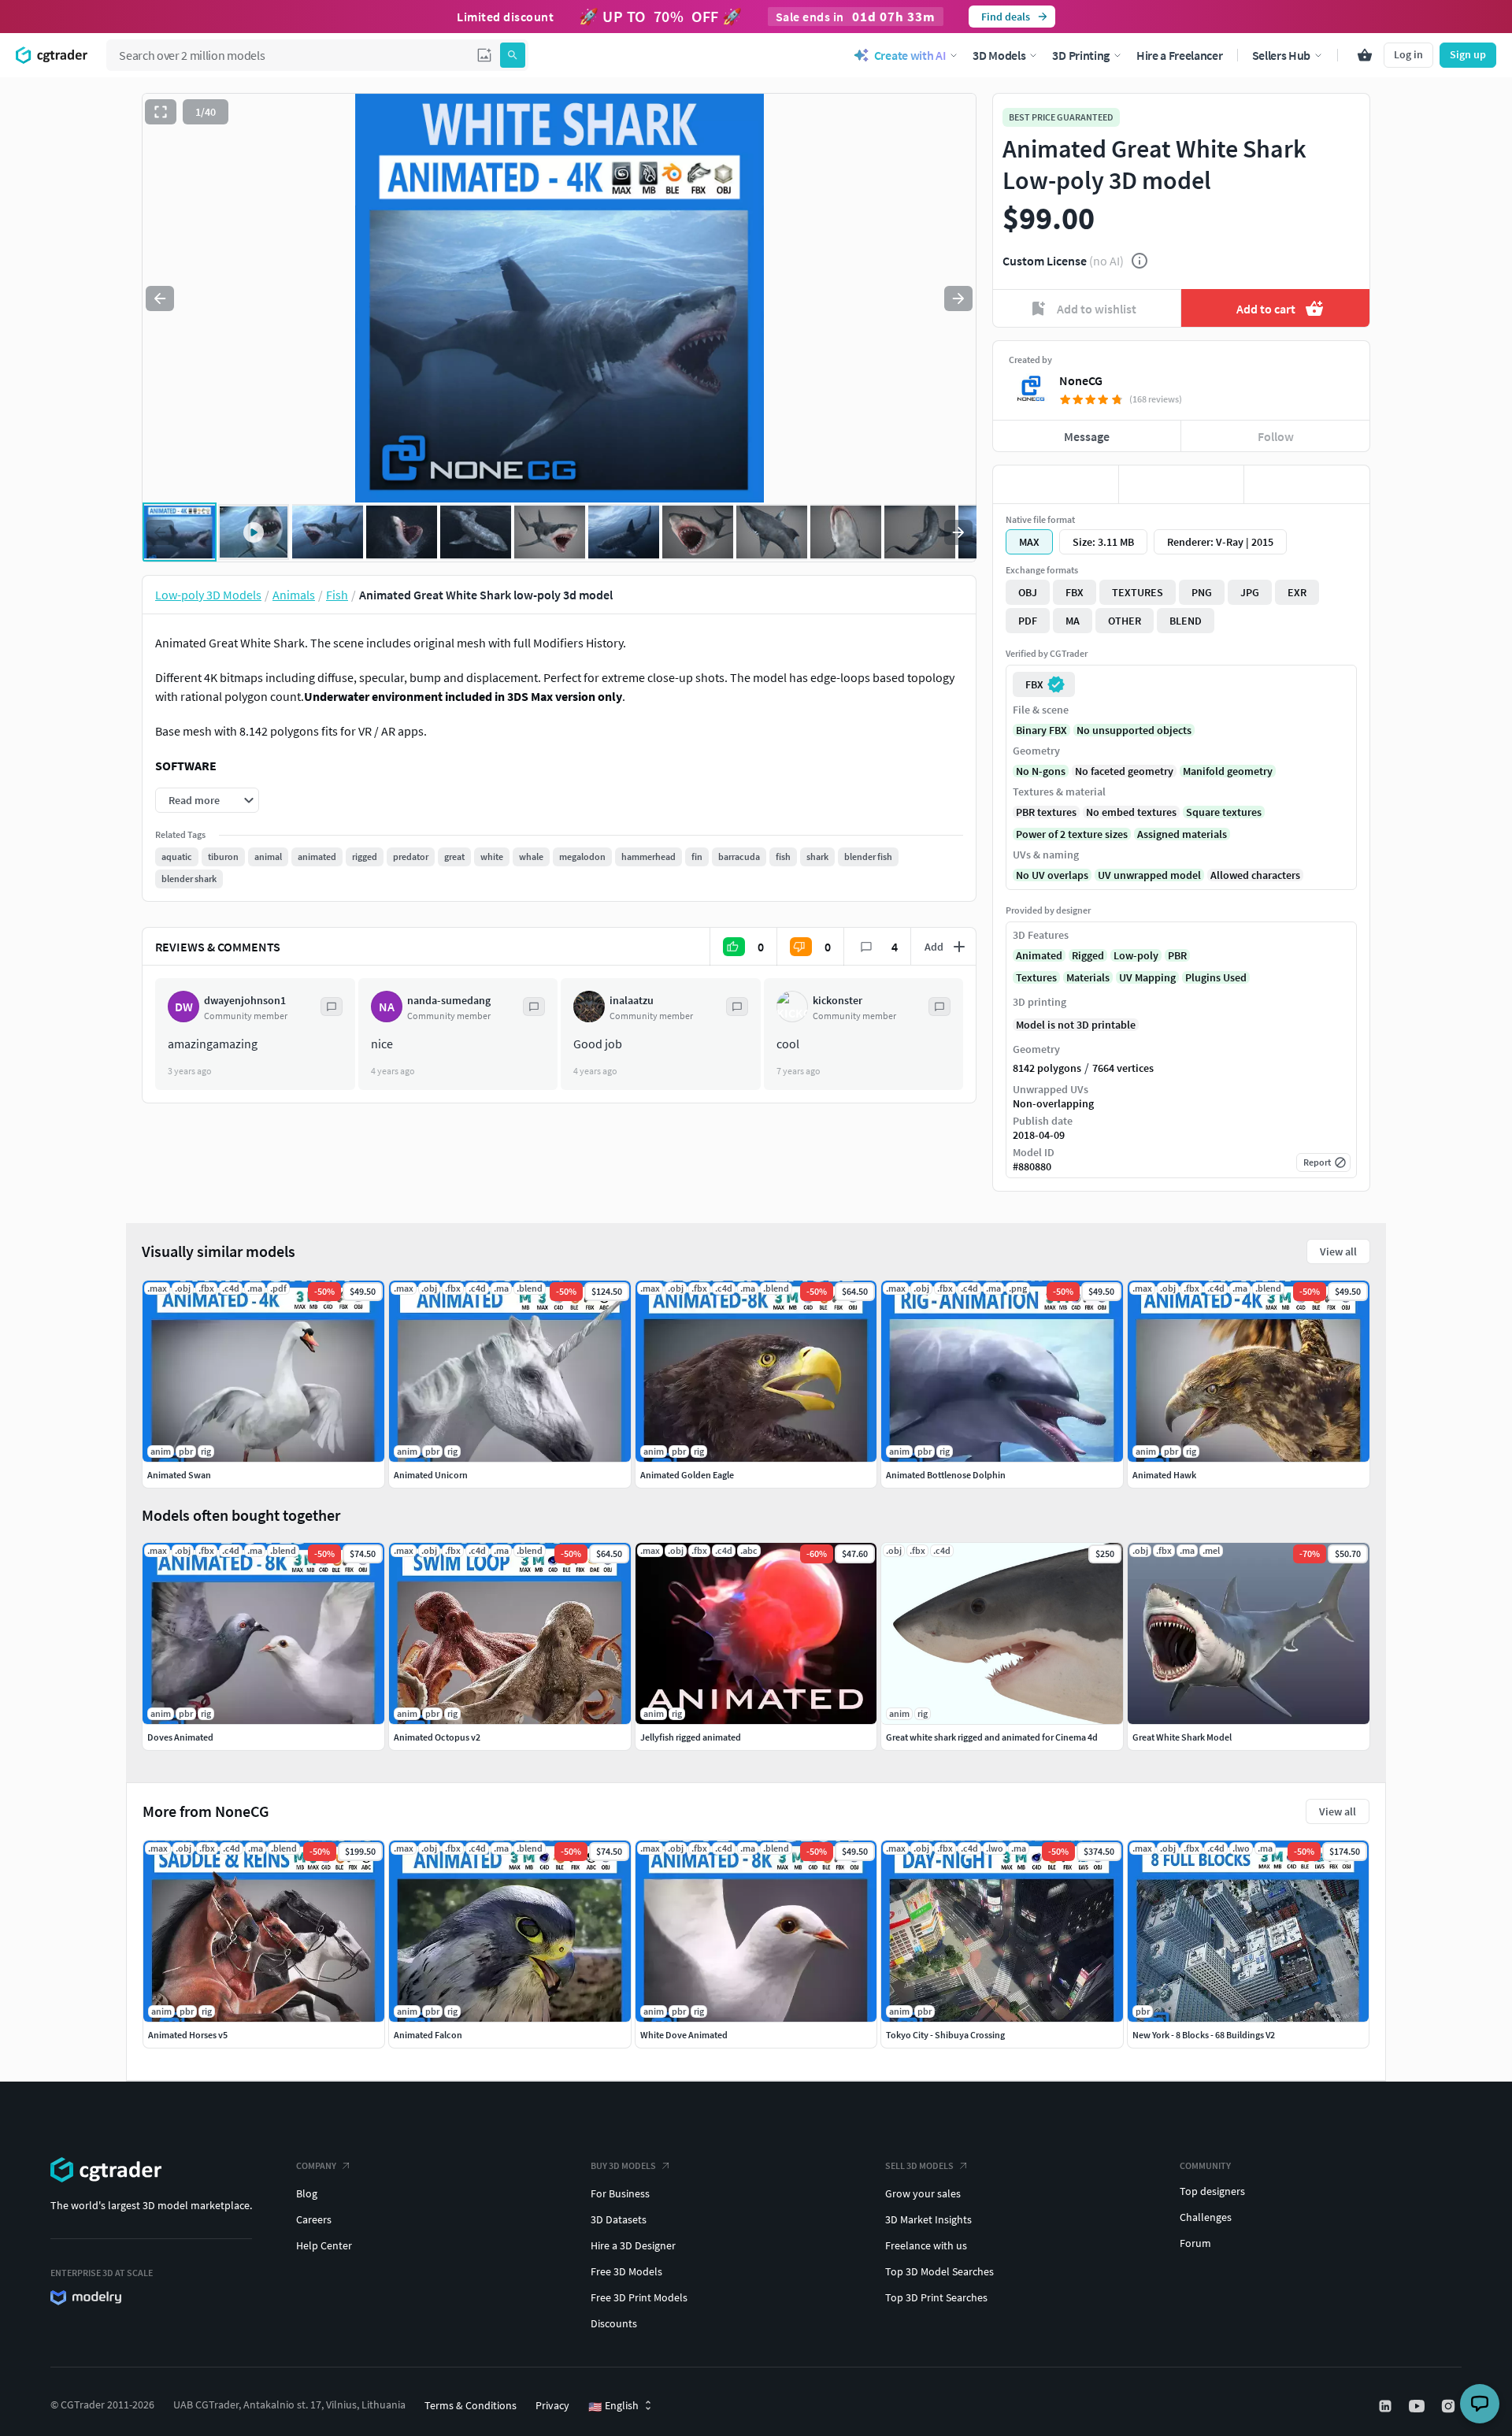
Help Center (324, 2245)
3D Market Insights (928, 2219)
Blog (307, 2193)
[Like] (1056, 484)
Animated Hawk (1164, 1475)
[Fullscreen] (161, 112)
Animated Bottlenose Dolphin (946, 1475)
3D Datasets (619, 2219)
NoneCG (1081, 380)
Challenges (1206, 2217)
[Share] (1307, 484)
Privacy (552, 2405)
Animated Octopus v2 (437, 1737)
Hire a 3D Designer (633, 2245)
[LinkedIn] (1387, 2406)
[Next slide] (958, 298)
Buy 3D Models (623, 2165)
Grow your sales (923, 2193)
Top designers (1212, 2191)
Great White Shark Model (1182, 1737)
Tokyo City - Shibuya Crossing (945, 2035)
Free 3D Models (626, 2271)
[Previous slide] (160, 298)
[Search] (513, 55)
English (613, 2406)
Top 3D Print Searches (936, 2297)
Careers (314, 2219)
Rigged (1088, 955)
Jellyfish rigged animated (691, 1737)
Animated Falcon (428, 2035)
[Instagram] (1450, 2406)
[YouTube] (1418, 2406)
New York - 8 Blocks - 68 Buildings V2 (1204, 2035)
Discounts (614, 2323)
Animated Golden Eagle (687, 1475)
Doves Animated (180, 1737)
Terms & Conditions (471, 2405)
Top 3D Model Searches (939, 2271)
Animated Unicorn (431, 1475)
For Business (620, 2193)
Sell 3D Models (919, 2165)
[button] (484, 55)
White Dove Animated (684, 2035)
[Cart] (1365, 55)
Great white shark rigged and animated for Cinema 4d (992, 1737)
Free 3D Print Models (639, 2297)
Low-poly (1136, 955)
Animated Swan (179, 1475)
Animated (1039, 955)
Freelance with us (926, 2245)
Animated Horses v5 (188, 2035)
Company (316, 2165)
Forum (1195, 2243)
